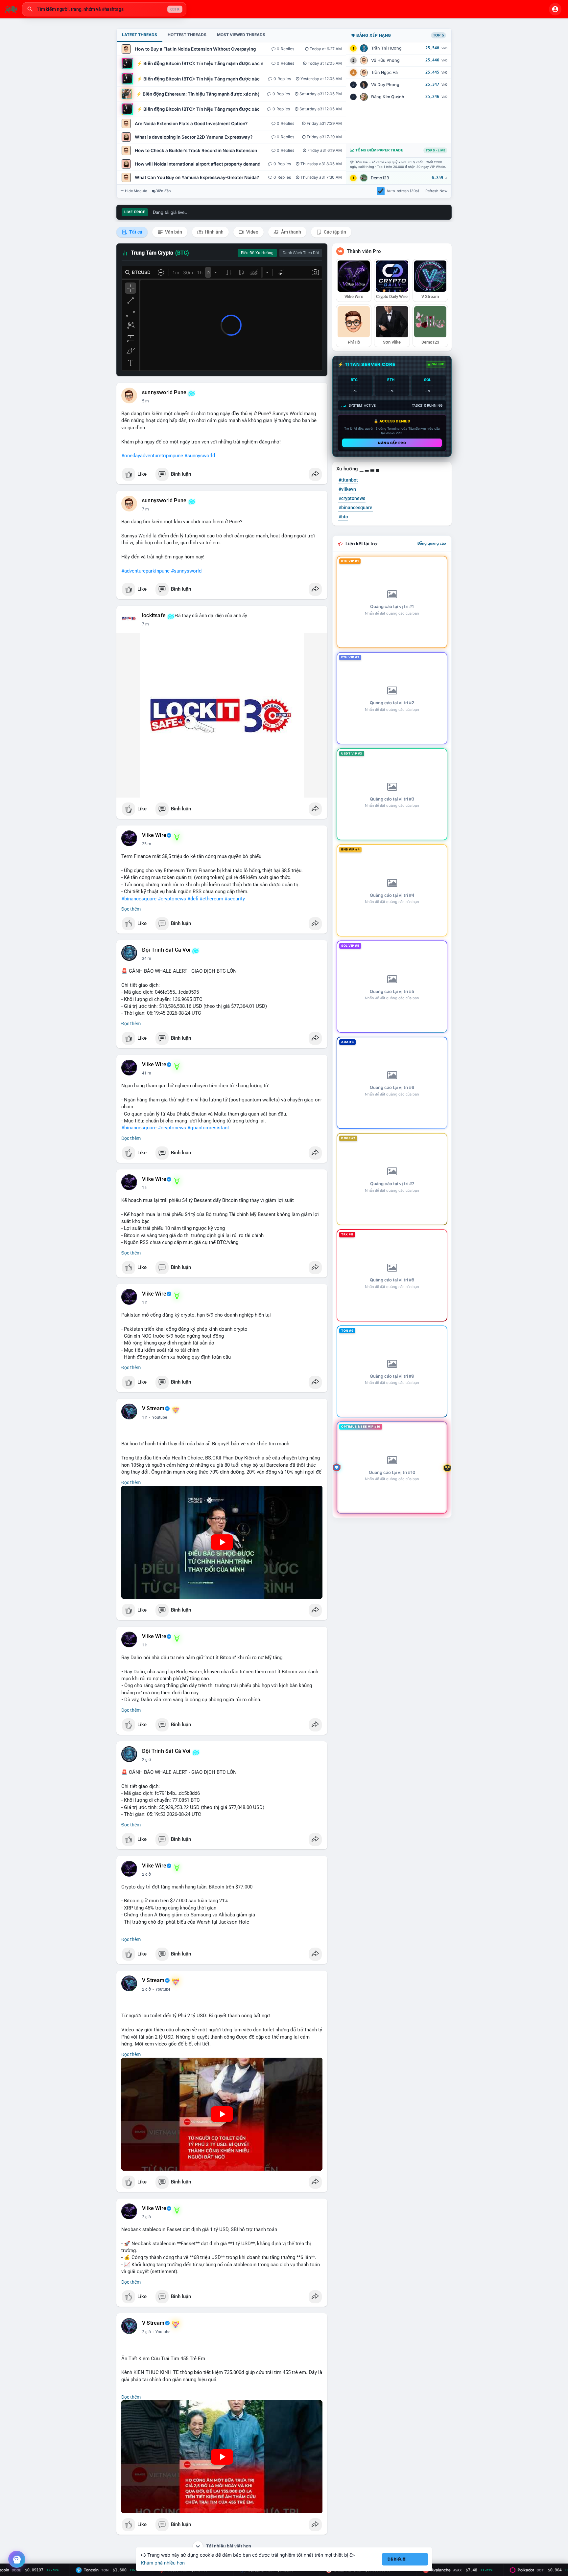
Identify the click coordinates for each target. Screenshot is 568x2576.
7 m (145, 509)
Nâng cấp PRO (392, 443)
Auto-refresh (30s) (403, 191)
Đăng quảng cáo (432, 543)
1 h (145, 1188)
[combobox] (104, 9)
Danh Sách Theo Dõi (301, 253)
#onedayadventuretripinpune (152, 456)
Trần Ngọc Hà (384, 72)
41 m (147, 1073)
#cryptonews (172, 899)
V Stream (153, 1409)
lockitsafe (154, 616)
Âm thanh (291, 232)
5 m (145, 401)
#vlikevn (347, 489)
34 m (147, 959)
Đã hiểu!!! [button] (397, 2559)
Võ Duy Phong (385, 85)
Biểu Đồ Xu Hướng (257, 253)
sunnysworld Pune (164, 393)
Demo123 (380, 178)
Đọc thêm (131, 909)
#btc (343, 517)
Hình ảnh (214, 232)
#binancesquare (139, 899)
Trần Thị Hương (386, 48)
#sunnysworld (200, 456)
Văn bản (173, 232)
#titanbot (348, 480)
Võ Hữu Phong (385, 60)
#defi (193, 899)
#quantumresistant (208, 1128)
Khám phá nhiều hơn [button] (163, 2563)
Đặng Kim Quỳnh (388, 97)
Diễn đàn (163, 191)
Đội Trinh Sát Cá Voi (166, 950)
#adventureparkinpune (145, 571)
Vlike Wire (154, 835)
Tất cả (135, 232)
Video (252, 232)
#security (235, 899)
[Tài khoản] (555, 9)
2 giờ (146, 1760)
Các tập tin (334, 232)
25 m (147, 844)
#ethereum (211, 899)
